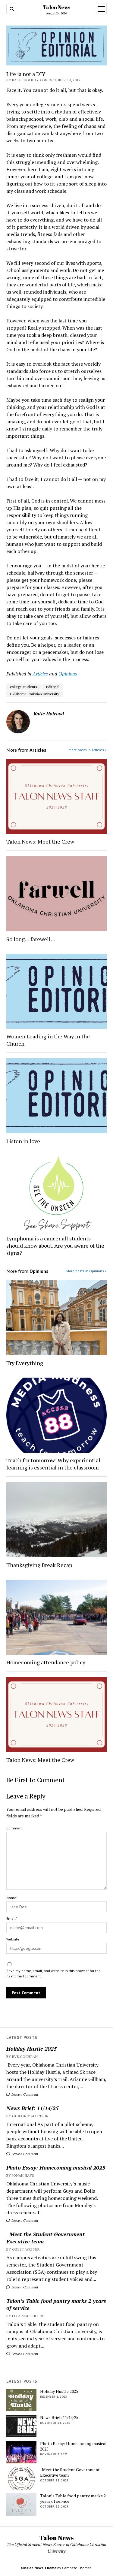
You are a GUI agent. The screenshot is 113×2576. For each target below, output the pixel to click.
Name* (12, 1898)
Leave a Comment (24, 2094)
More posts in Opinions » (86, 1271)
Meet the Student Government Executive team (46, 2238)
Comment (14, 1828)
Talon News (56, 7)
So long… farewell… (31, 939)
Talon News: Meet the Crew (40, 841)
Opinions (68, 674)
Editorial (53, 687)
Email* (12, 1918)
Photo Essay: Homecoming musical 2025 (56, 2167)
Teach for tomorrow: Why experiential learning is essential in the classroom (53, 1464)
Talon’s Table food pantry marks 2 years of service (56, 2304)
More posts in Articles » (88, 750)
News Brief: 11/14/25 (32, 2108)
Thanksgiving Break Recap (39, 1565)
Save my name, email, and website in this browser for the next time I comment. (53, 1973)
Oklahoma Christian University (35, 694)
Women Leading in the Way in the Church (48, 1040)
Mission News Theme (39, 2568)
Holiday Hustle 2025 (31, 2049)
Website (13, 1939)
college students (24, 687)
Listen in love (23, 1141)
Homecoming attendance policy (46, 1662)
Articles (40, 674)
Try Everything (25, 1363)
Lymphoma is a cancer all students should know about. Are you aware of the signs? (55, 1246)
